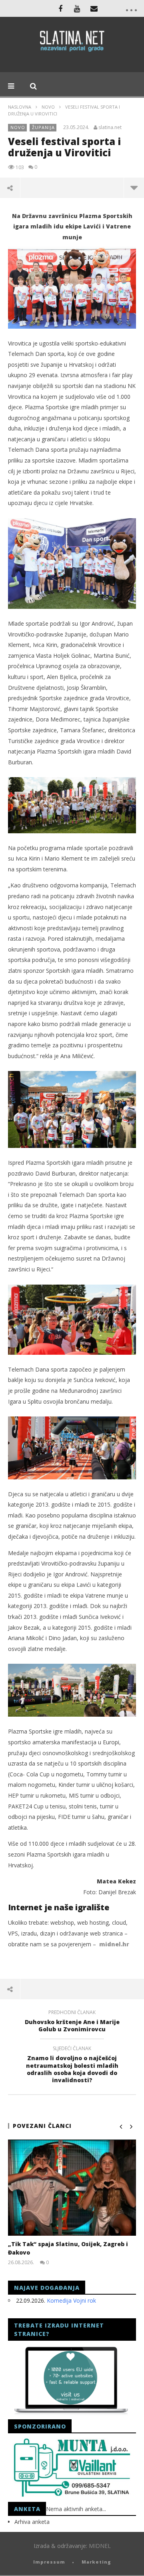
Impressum (49, 2562)
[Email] (94, 8)
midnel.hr (114, 1944)
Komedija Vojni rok (71, 2300)
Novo (48, 107)
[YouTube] (77, 8)
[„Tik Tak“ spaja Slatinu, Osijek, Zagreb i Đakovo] (72, 2188)
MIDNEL (100, 2546)
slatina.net (110, 127)
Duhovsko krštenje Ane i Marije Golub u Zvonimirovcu (72, 2022)
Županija (43, 127)
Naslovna (20, 107)
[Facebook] (60, 8)
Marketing (96, 2562)
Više (134, 188)
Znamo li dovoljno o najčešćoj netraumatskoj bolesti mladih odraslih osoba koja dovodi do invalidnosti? (72, 2066)
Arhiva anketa (32, 2522)
